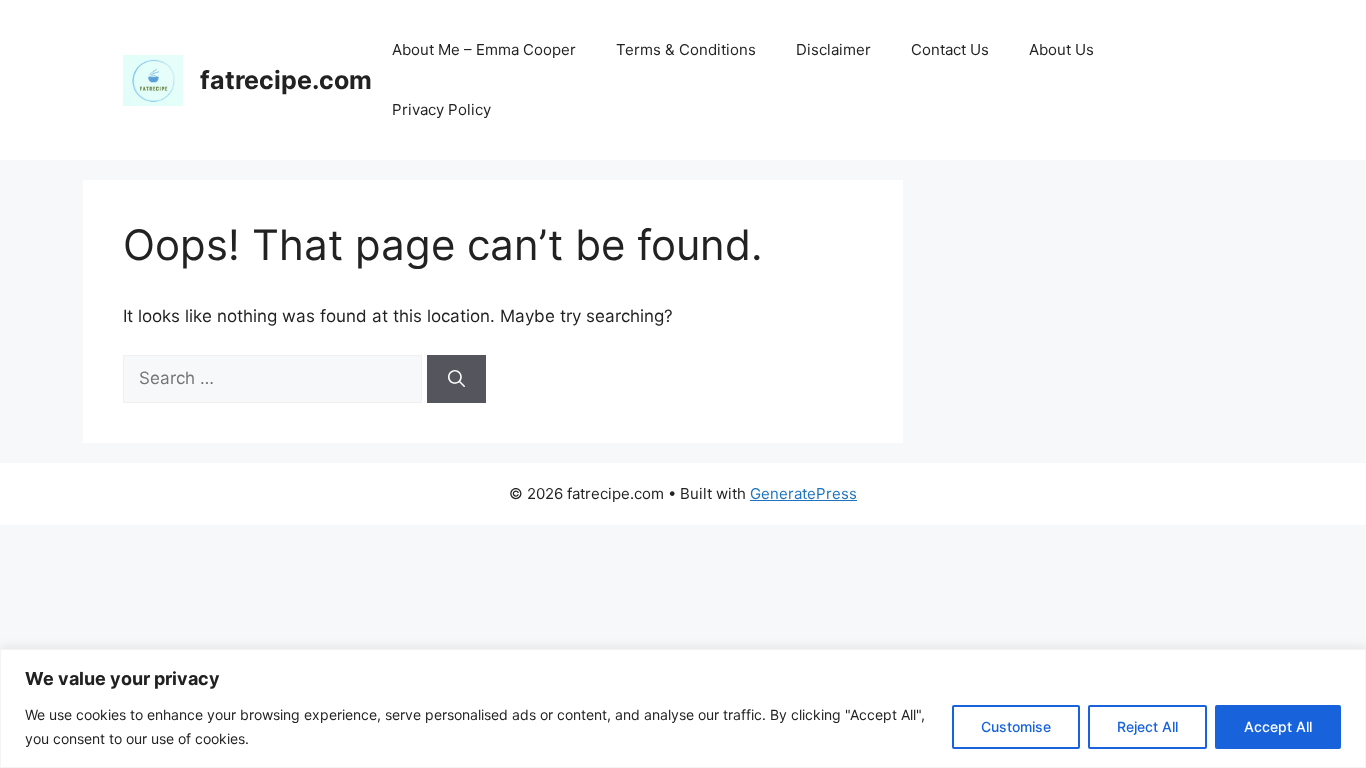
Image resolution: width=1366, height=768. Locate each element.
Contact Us (950, 49)
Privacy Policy (441, 109)
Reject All (1147, 726)
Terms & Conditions (686, 49)
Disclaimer (833, 49)
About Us (1061, 49)
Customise (1016, 726)
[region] (683, 708)
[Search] (456, 379)
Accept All (1278, 726)
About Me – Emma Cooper (484, 49)
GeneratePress (803, 493)
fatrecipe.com (286, 80)
